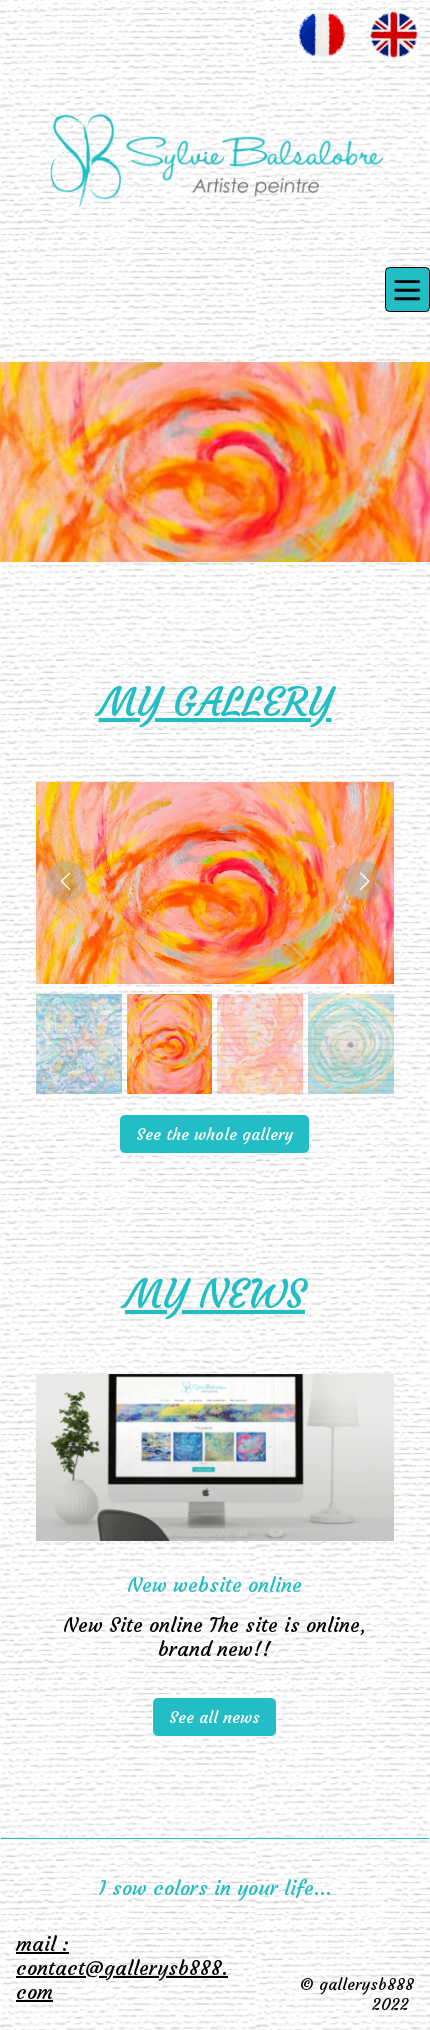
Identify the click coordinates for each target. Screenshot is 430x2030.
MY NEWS (215, 1294)
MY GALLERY (215, 702)
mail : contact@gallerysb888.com (122, 1967)
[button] (66, 881)
